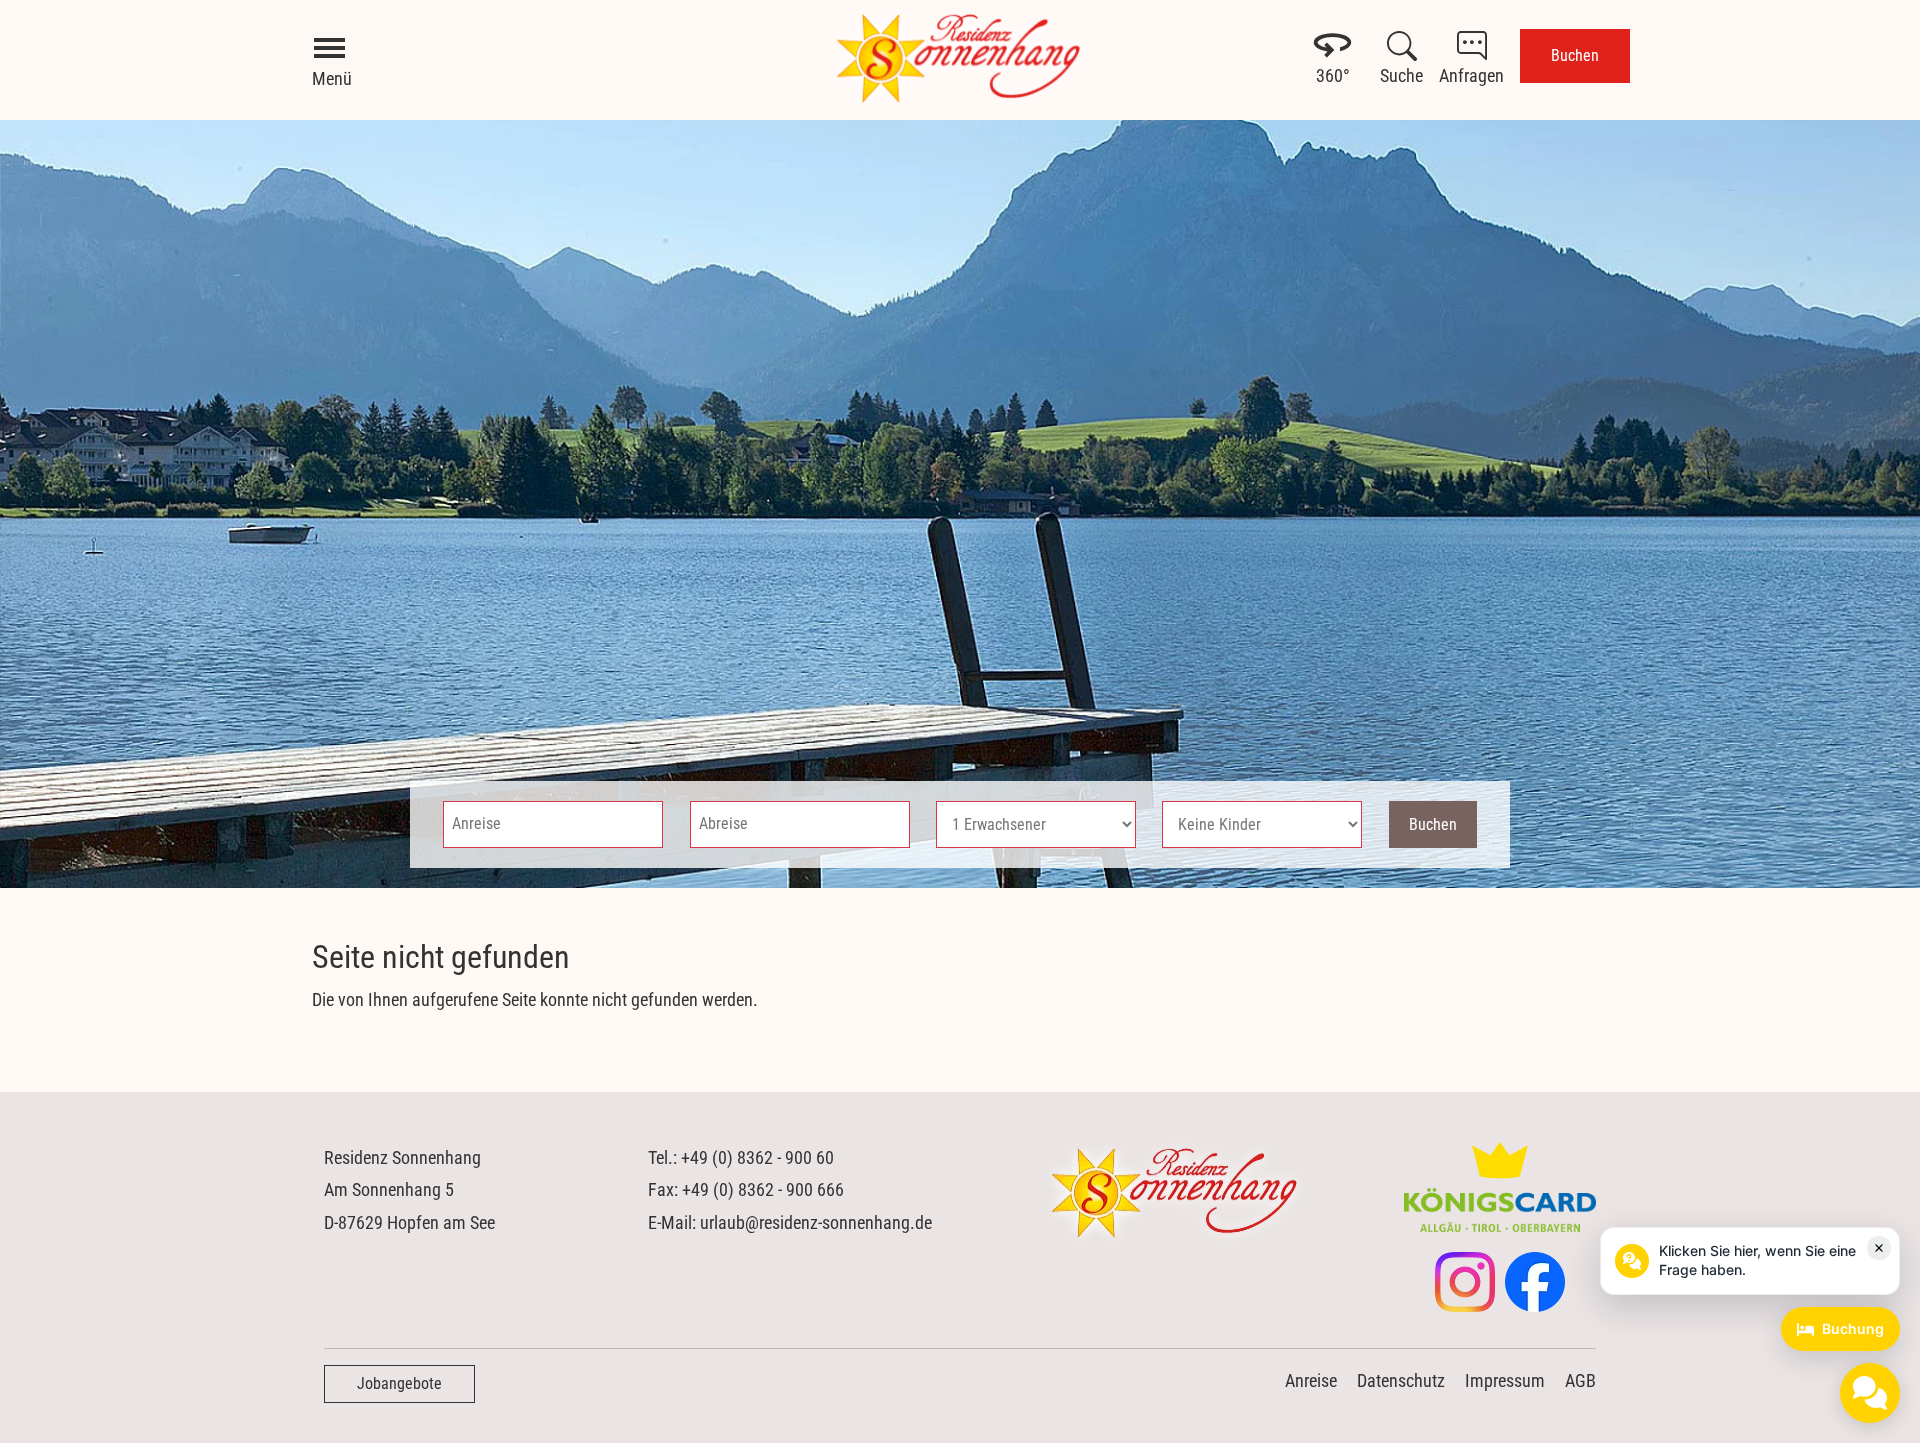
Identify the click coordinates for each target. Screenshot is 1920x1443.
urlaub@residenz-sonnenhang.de (816, 1222)
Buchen (1575, 55)
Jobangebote (399, 1383)
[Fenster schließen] (1879, 1248)
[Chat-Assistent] (1870, 1393)
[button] (1750, 1261)
